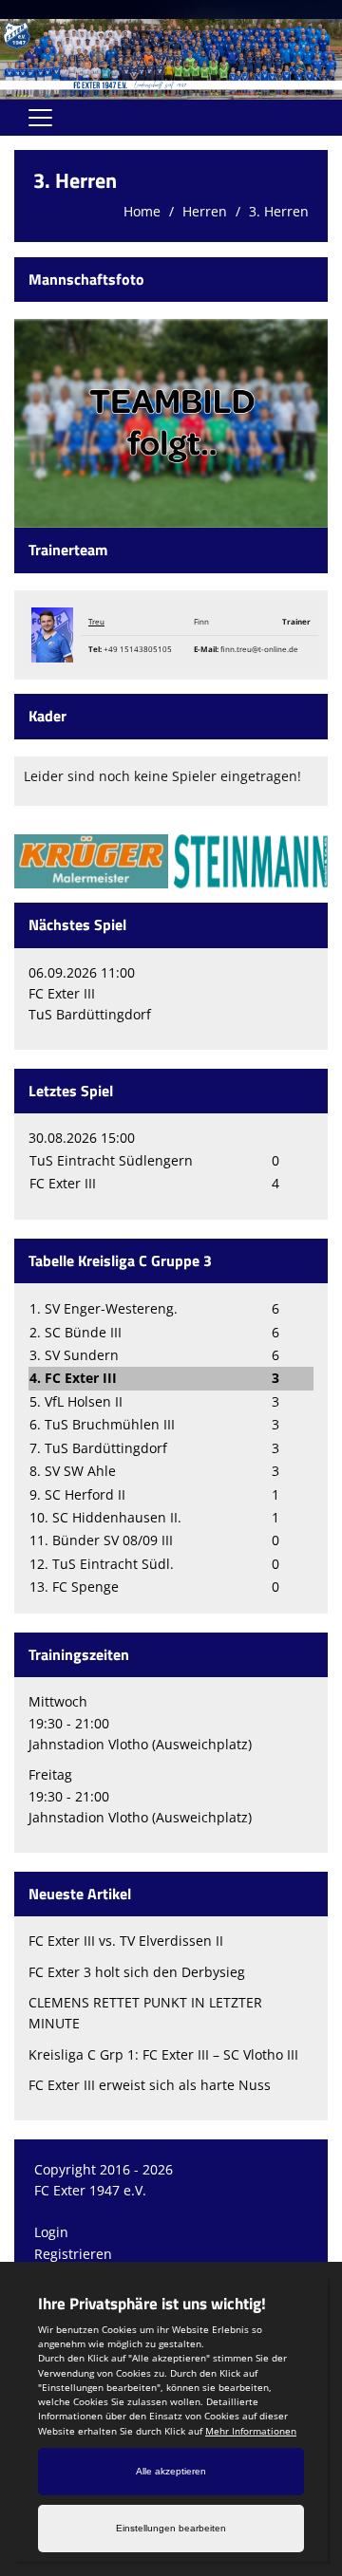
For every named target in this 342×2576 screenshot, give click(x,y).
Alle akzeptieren (171, 2471)
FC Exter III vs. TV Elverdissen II (126, 1941)
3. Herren (279, 211)
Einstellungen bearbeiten (171, 2528)
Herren (205, 211)
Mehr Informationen (251, 2431)
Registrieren (73, 2254)
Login (51, 2232)
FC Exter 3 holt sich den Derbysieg (137, 1972)
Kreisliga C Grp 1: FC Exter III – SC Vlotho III (163, 2054)
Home (142, 211)
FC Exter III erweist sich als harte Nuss (150, 2085)
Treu (96, 621)
